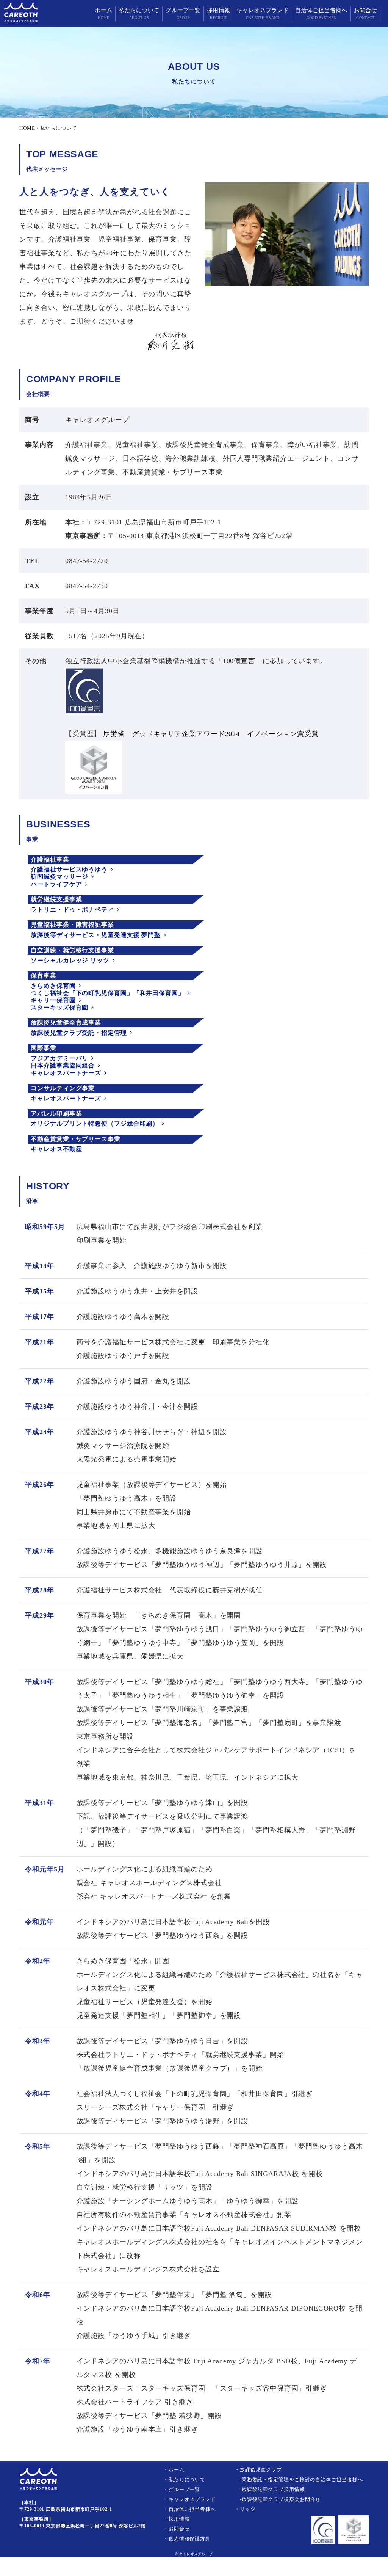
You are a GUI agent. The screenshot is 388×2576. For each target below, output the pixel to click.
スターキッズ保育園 (59, 1007)
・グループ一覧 (182, 2489)
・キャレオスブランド (190, 2499)
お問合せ (365, 13)
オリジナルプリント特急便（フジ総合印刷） (95, 1123)
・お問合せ (177, 2529)
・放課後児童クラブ (258, 2470)
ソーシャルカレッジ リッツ (70, 960)
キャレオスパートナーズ (66, 1073)
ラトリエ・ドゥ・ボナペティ (72, 910)
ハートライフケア (56, 884)
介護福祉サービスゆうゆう (69, 869)
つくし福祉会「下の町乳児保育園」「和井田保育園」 (108, 993)
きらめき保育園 (53, 986)
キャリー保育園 (53, 1000)
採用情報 (218, 13)
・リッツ (245, 2509)
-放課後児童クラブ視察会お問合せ (278, 2499)
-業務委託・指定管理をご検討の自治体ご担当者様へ (299, 2479)
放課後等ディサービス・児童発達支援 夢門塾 (96, 935)
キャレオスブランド (263, 13)
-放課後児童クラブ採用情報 (270, 2489)
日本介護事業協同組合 (63, 1065)
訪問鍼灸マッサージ (59, 877)
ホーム (103, 13)
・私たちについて (184, 2479)
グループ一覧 (183, 13)
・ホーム (174, 2470)
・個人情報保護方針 (187, 2539)
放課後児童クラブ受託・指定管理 (79, 1033)
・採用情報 (177, 2519)
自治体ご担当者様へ (321, 13)
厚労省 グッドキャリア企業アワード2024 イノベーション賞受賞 (210, 734)
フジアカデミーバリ (59, 1058)
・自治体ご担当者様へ (190, 2509)
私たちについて (139, 13)
